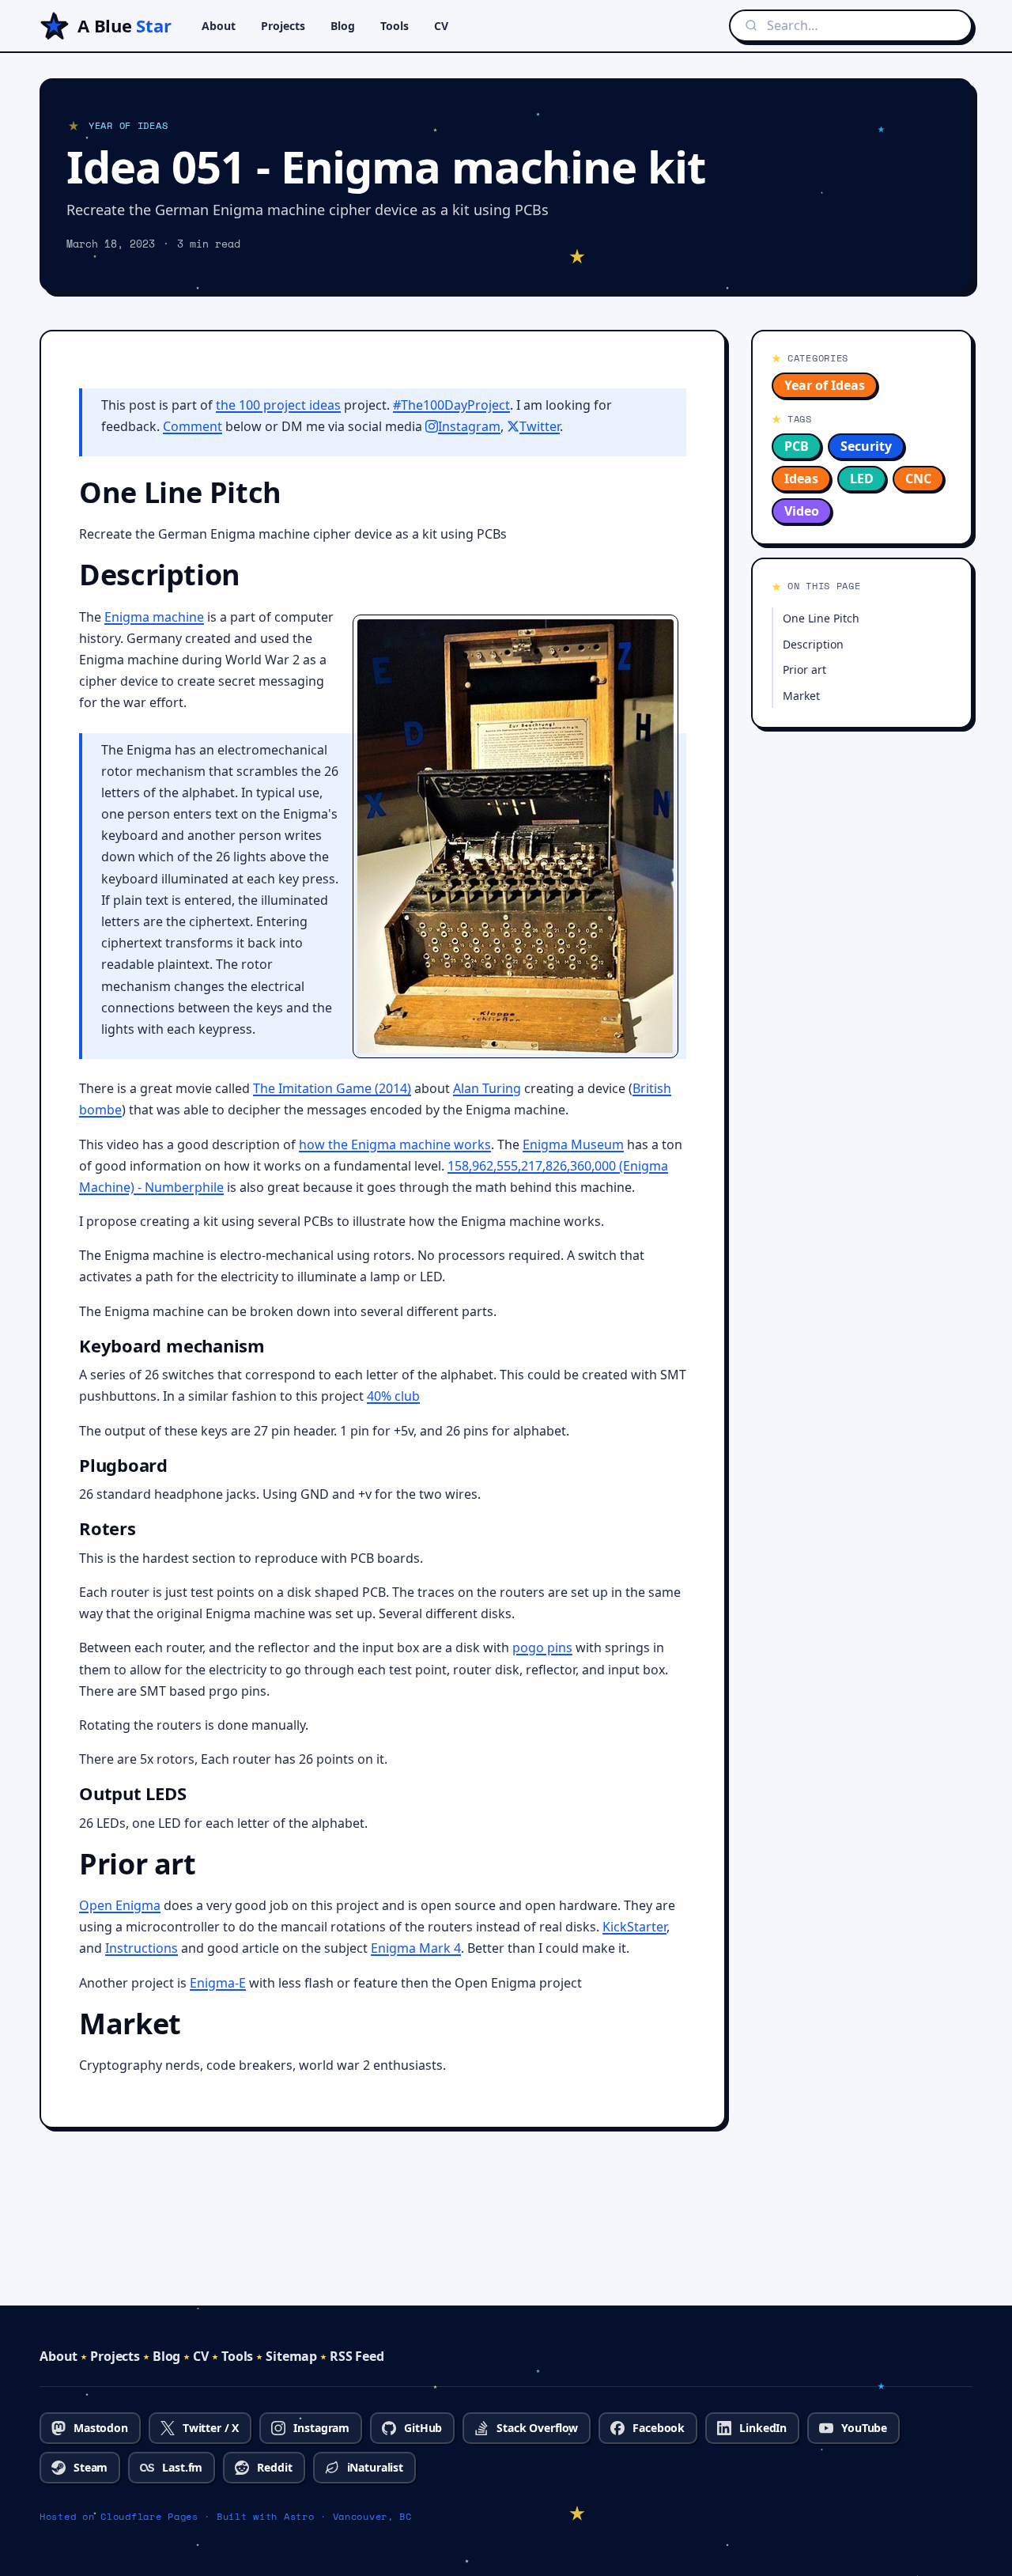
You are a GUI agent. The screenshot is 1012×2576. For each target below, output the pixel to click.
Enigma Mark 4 (416, 1948)
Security (866, 446)
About (219, 26)
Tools (395, 26)
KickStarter (634, 1927)
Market (801, 696)
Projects (283, 26)
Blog (343, 26)
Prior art (804, 670)
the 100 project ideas (278, 405)
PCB (797, 446)
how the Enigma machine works (395, 1144)
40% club (393, 1396)
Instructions (142, 1948)
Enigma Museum (573, 1144)
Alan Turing (487, 1088)
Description (813, 644)
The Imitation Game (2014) (332, 1088)
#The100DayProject (451, 405)
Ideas (801, 479)
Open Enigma (120, 1905)
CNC (918, 479)
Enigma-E (218, 1983)
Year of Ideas (825, 385)
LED (862, 479)
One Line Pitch (821, 618)
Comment (193, 426)
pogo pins (542, 1647)
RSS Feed (357, 2356)
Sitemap (291, 2356)
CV (441, 26)
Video (802, 511)
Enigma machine (154, 617)
